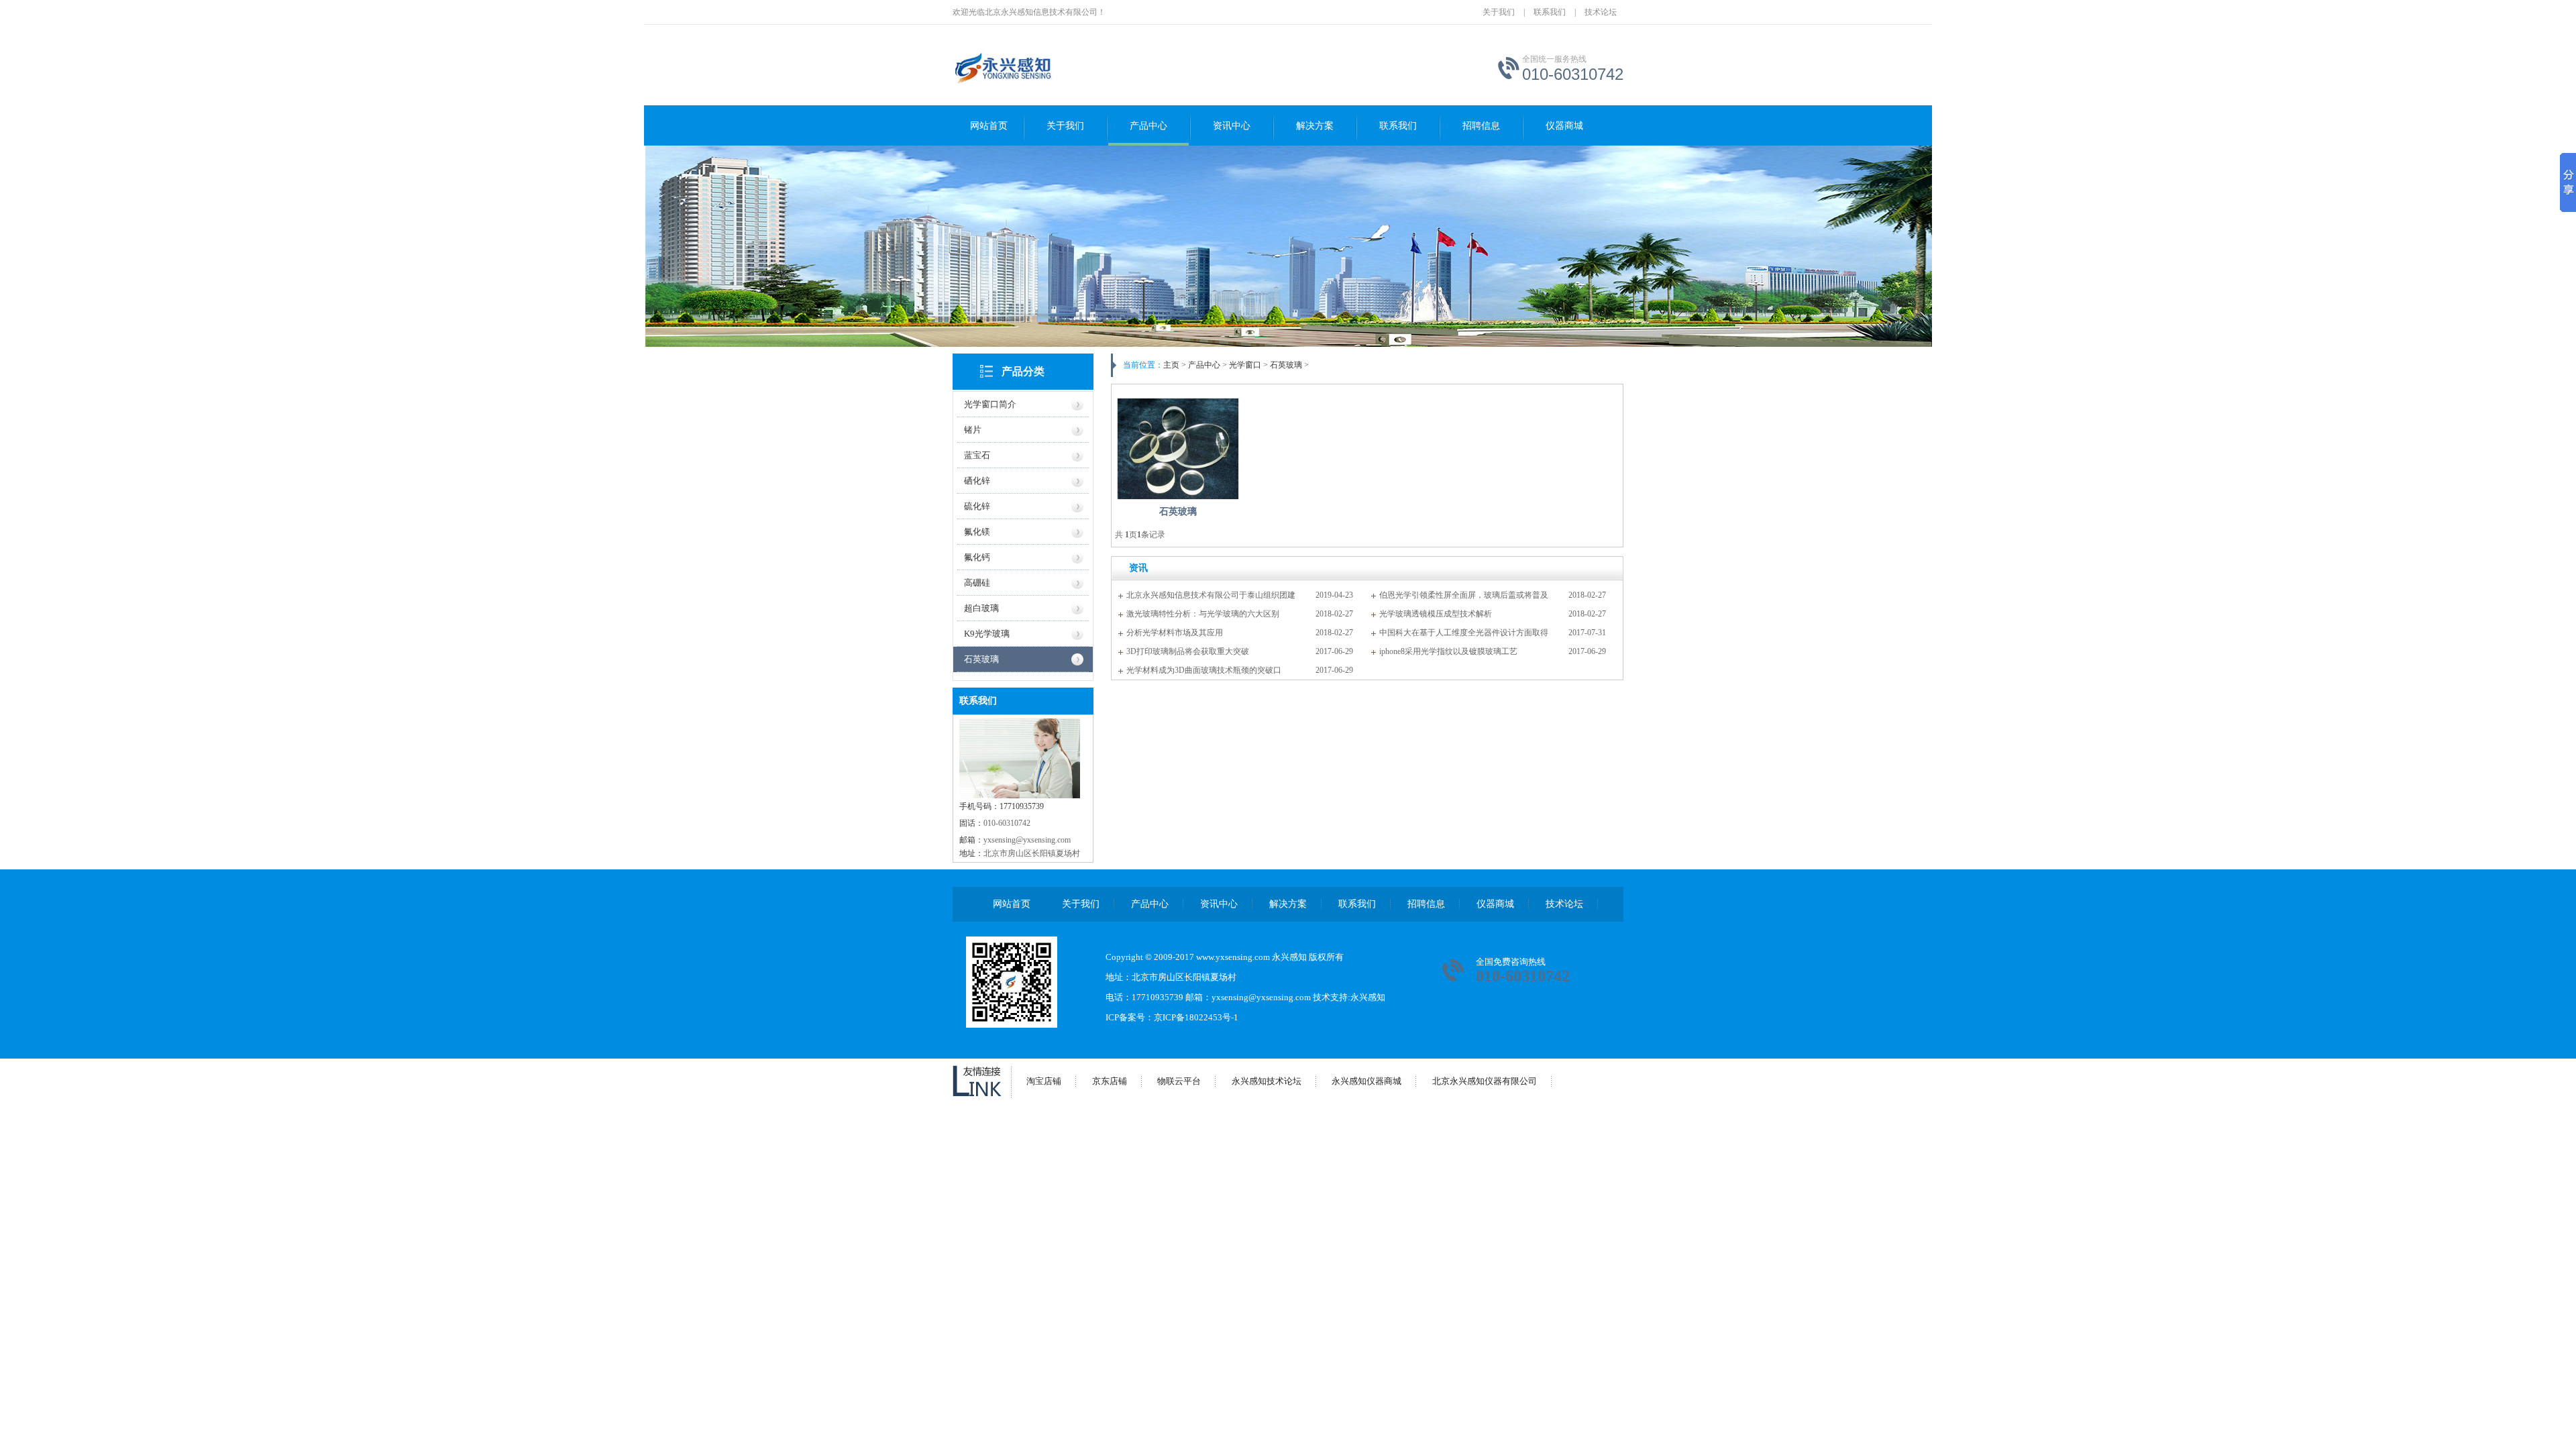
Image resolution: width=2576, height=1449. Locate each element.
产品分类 (1023, 371)
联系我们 (1550, 12)
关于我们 (1499, 12)
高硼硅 (977, 583)
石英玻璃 (981, 659)
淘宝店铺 (1044, 1081)
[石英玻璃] (1178, 449)
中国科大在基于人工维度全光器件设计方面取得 (1464, 633)
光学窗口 (1245, 365)
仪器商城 (1564, 126)
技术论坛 (1601, 12)
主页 (1171, 365)
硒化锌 (977, 481)
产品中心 (1148, 126)
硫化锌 (977, 506)
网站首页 (989, 126)
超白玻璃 (981, 608)
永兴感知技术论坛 (1267, 1081)
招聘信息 (1481, 126)
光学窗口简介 (990, 404)
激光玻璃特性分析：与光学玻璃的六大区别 (1203, 614)
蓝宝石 (977, 455)
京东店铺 (1110, 1081)
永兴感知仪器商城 (1366, 1081)
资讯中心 (1232, 126)
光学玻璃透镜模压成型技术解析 (1436, 614)
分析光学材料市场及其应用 (1175, 633)
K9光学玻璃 (987, 634)
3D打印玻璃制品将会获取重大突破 (1188, 651)
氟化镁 (977, 532)
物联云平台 (1179, 1081)
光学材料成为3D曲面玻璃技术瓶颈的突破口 (1204, 670)
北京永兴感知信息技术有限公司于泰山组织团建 (1211, 595)
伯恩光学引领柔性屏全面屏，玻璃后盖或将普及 (1464, 595)
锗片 (973, 430)
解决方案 (1315, 126)
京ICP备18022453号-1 (1196, 1017)
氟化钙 (977, 557)
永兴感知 (1368, 997)
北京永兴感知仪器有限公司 (1485, 1081)
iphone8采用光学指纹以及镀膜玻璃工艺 (1448, 651)
